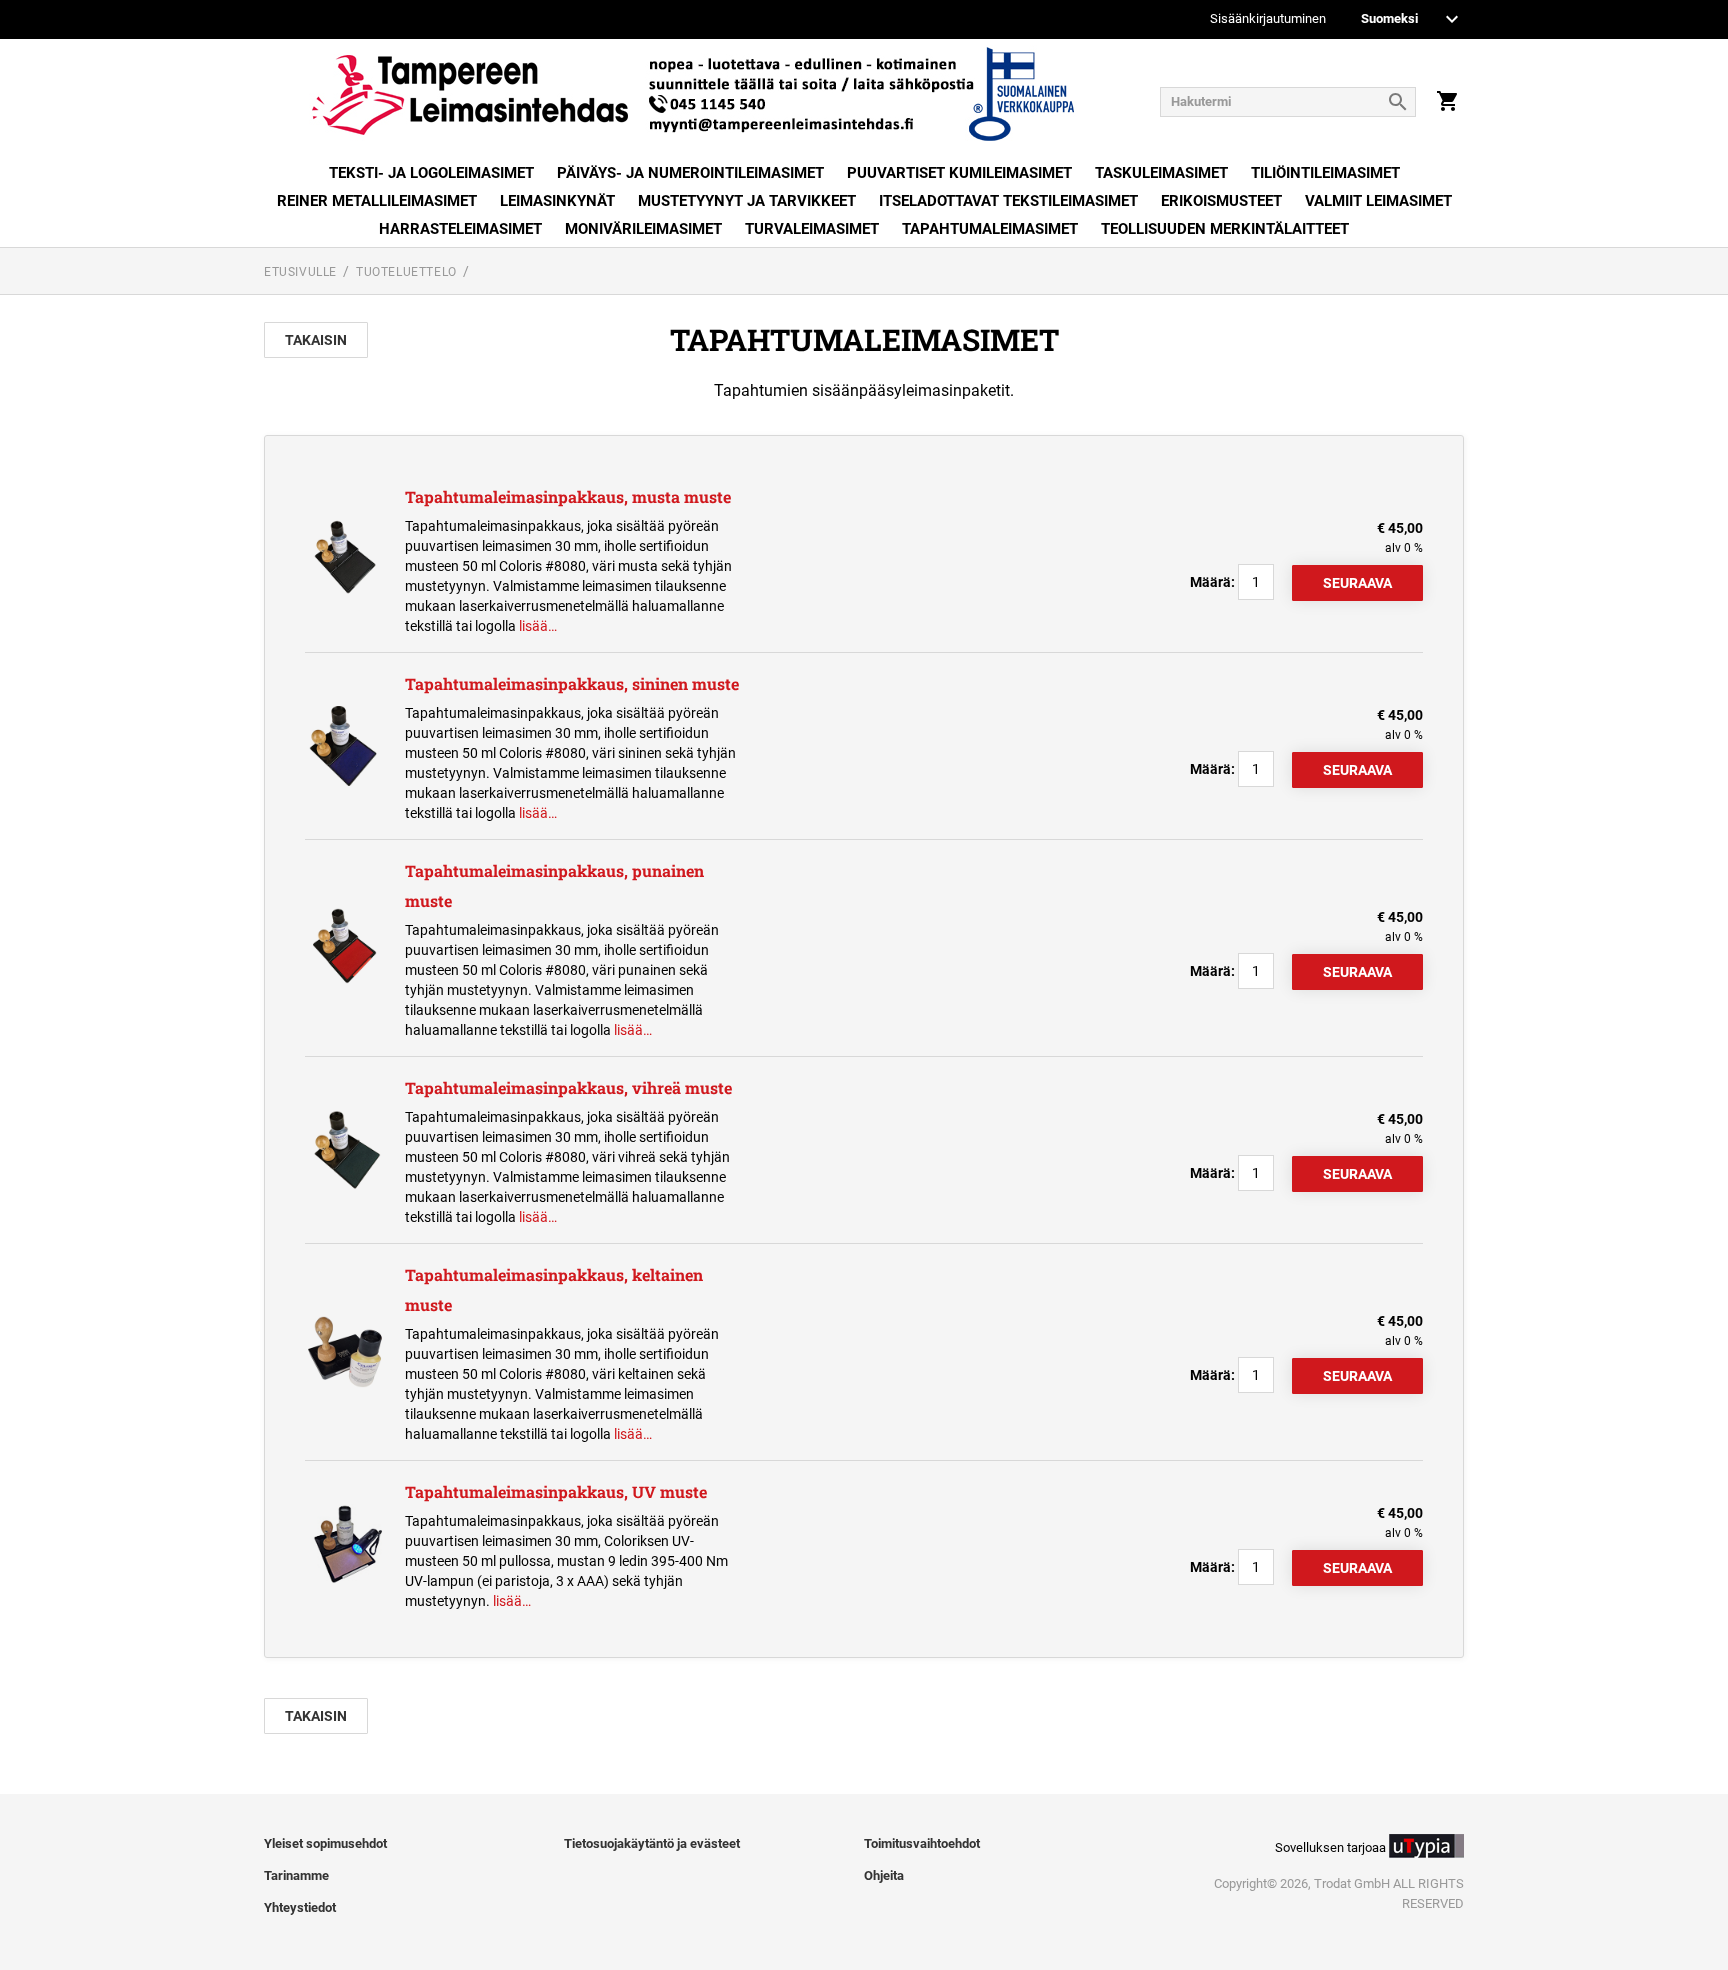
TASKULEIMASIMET (1161, 173)
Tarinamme (296, 1875)
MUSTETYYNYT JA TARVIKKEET (747, 201)
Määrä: (1212, 582)
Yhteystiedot (300, 1907)
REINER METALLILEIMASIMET (377, 201)
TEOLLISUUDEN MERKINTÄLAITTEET (1225, 229)
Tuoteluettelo (406, 272)
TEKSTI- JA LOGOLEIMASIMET (431, 173)
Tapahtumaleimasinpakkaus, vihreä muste (568, 1087)
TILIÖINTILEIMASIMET (1325, 173)
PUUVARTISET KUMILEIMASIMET (959, 173)
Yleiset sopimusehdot (325, 1843)
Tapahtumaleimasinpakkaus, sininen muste (572, 683)
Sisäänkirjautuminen (1268, 19)
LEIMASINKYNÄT (557, 201)
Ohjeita (884, 1875)
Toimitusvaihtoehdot (922, 1843)
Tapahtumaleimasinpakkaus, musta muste (568, 496)
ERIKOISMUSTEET (1221, 201)
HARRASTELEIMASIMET (460, 229)
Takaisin (316, 340)
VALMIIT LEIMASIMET (1378, 201)
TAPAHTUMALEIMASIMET (990, 229)
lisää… (538, 626)
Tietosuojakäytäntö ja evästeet (652, 1843)
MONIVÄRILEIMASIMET (643, 229)
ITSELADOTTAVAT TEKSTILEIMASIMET (1008, 201)
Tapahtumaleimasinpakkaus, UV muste (556, 1491)
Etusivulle (300, 272)
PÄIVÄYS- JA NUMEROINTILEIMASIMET (690, 173)
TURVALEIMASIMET (812, 229)
